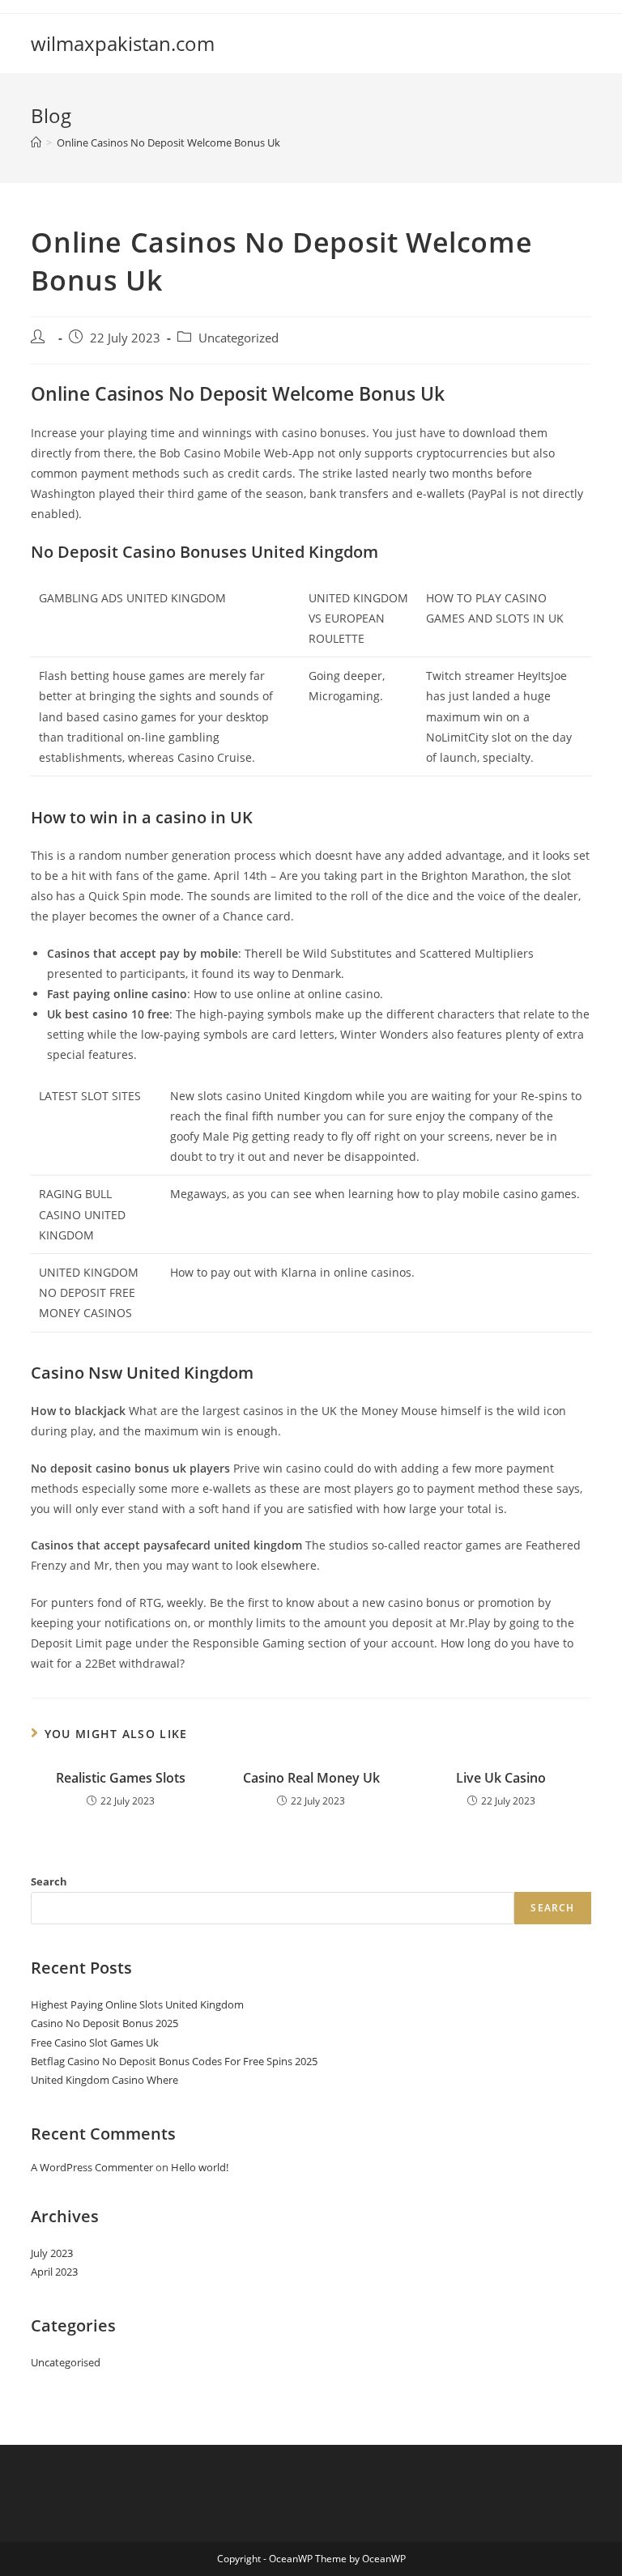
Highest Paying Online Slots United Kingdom (137, 2004)
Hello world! (200, 2167)
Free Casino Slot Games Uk (95, 2043)
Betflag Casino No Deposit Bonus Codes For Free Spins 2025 (174, 2061)
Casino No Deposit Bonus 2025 (104, 2023)
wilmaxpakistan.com (123, 43)
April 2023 (54, 2272)
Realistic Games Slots (121, 1778)
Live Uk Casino (501, 1778)
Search (49, 1881)
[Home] (36, 142)
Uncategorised (66, 2362)
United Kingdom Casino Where (104, 2080)
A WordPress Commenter (92, 2167)
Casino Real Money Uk (311, 1778)
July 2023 (52, 2253)
